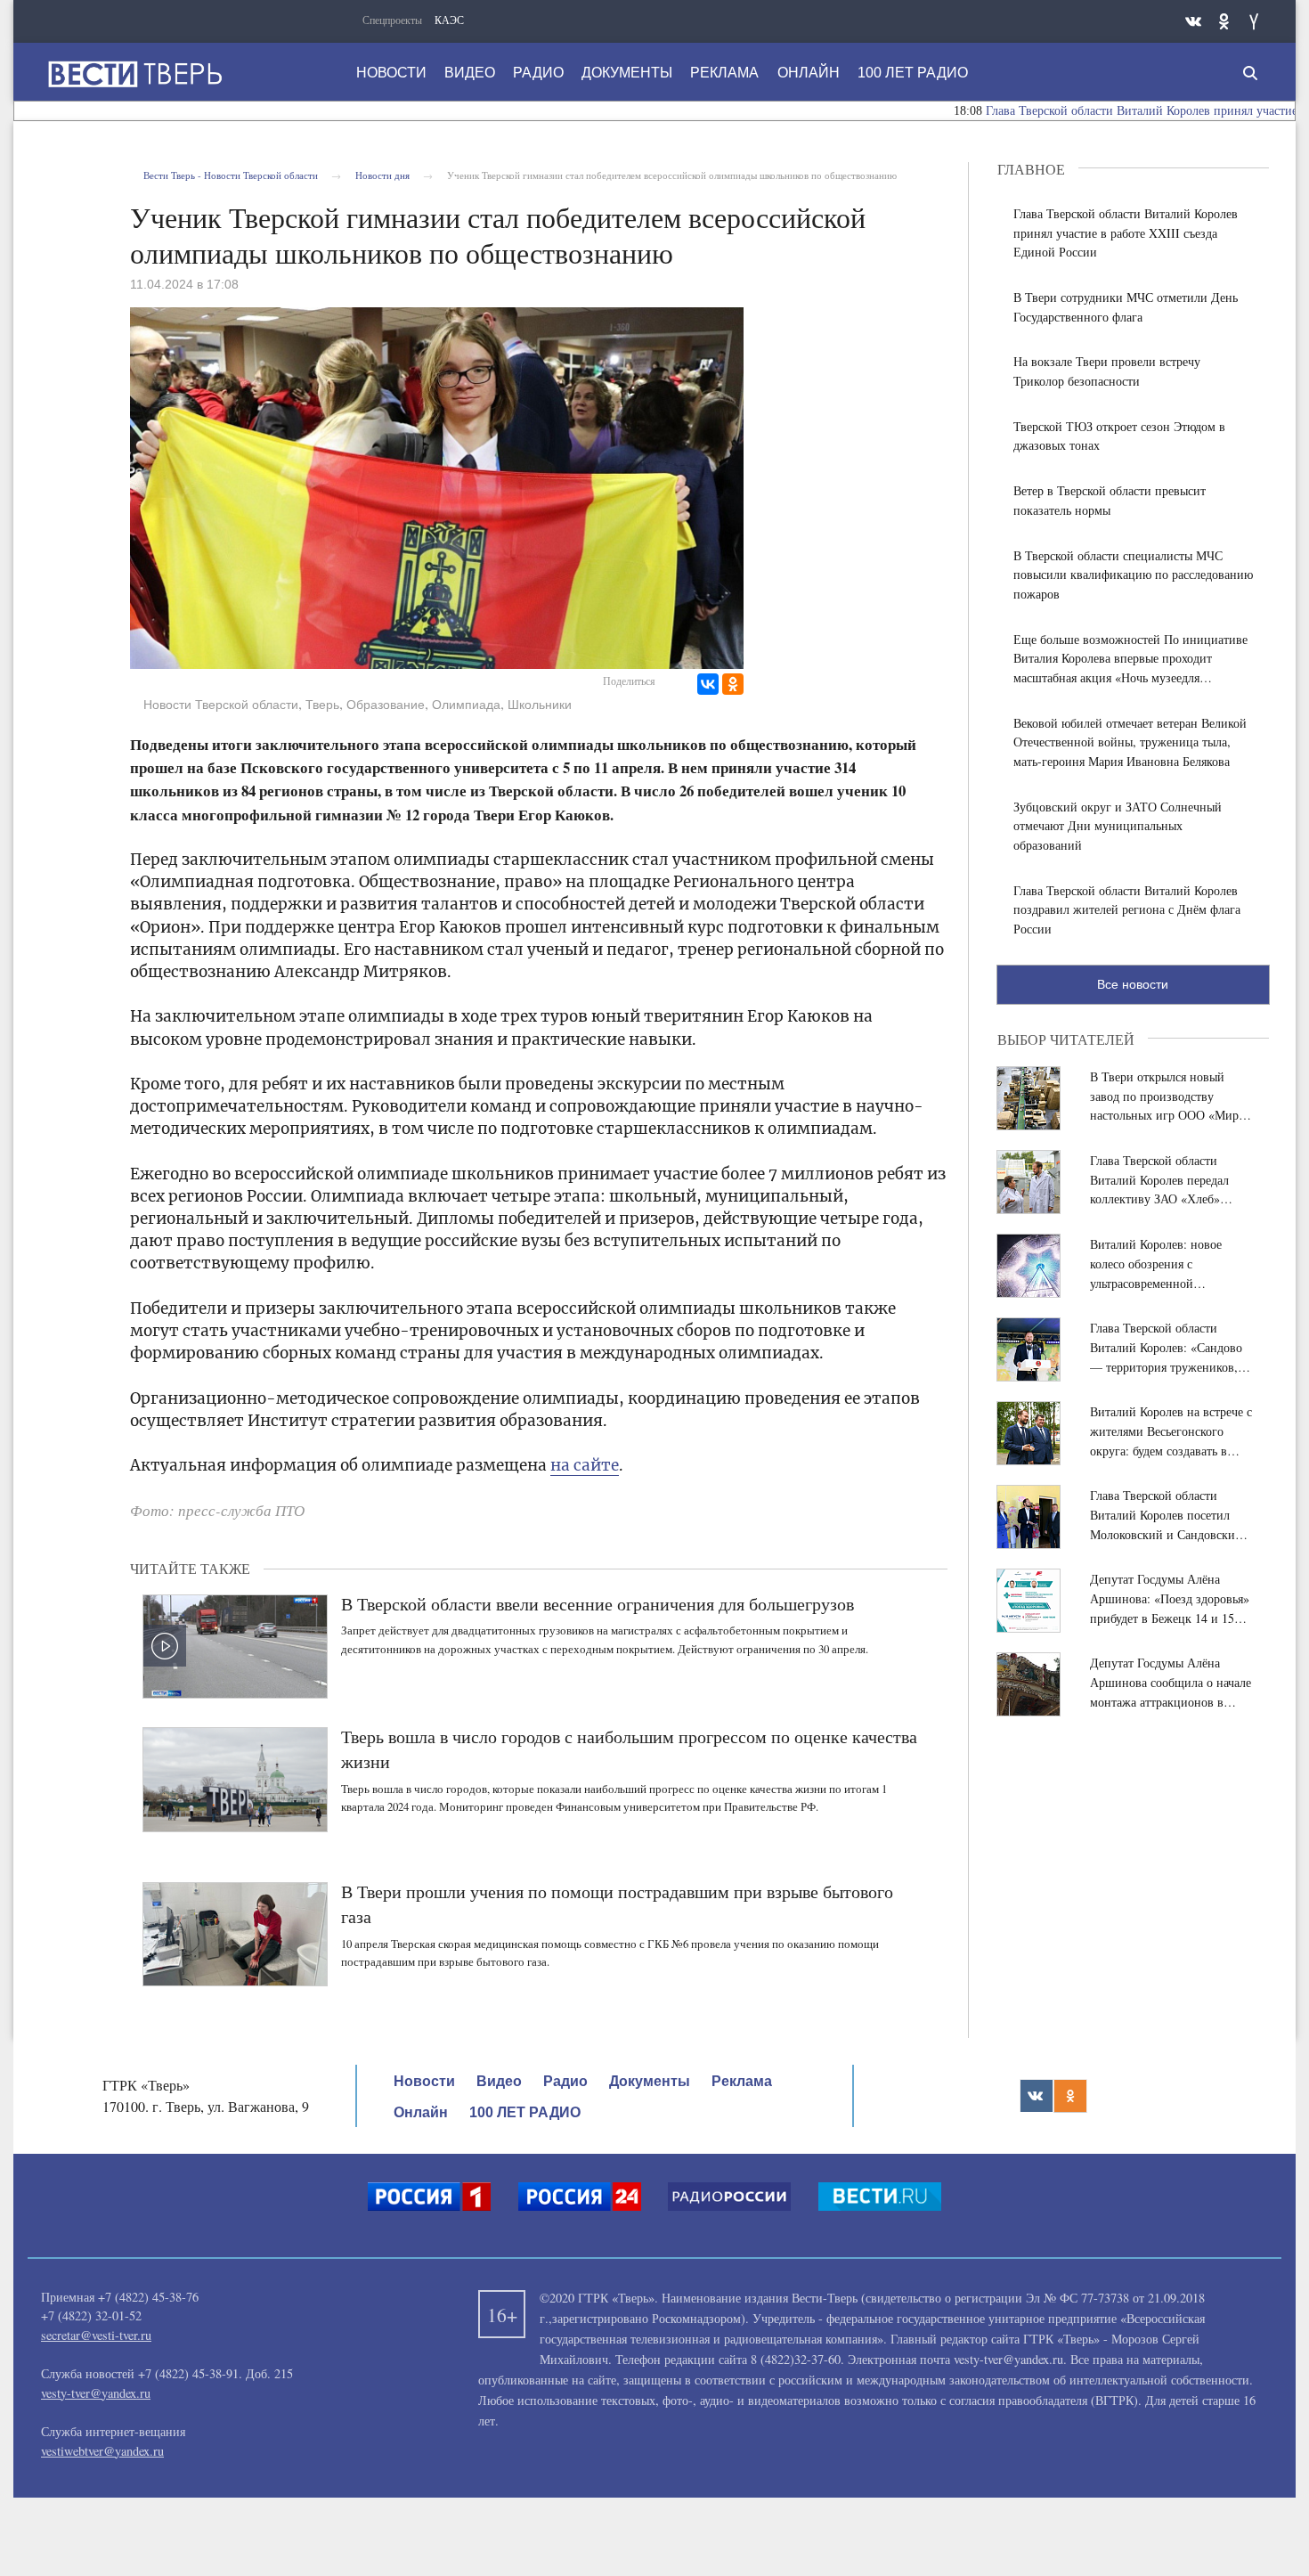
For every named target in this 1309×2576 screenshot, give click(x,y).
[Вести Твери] (134, 74)
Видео (470, 73)
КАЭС (449, 20)
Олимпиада (466, 705)
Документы (627, 73)
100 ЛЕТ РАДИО (913, 73)
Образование (386, 705)
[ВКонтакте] (708, 684)
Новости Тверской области (221, 705)
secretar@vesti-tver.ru (96, 2335)
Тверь (322, 705)
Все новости (1133, 984)
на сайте (585, 1465)
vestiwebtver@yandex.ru (102, 2451)
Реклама (724, 73)
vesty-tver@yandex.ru (96, 2393)
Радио (538, 73)
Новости (391, 73)
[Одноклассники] (733, 684)
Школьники (540, 705)
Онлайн (809, 73)
